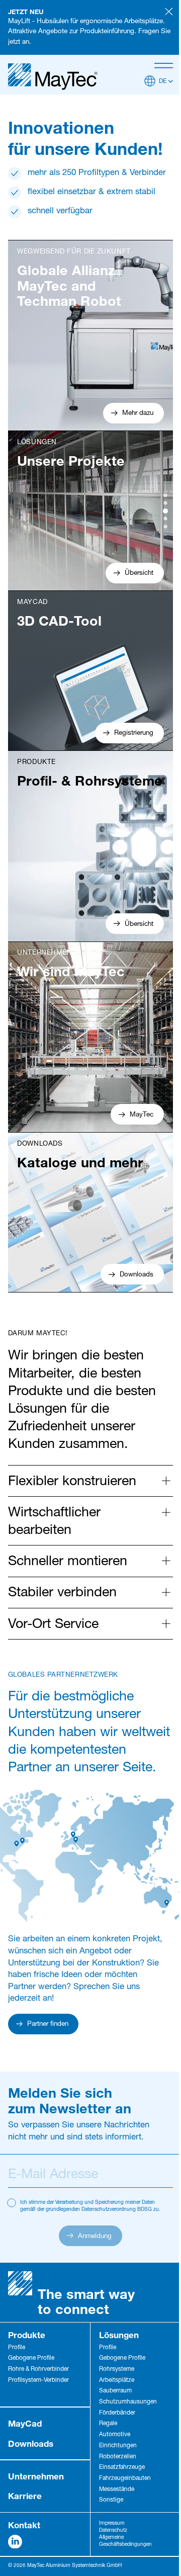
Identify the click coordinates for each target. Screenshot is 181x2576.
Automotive (115, 2435)
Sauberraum (115, 2391)
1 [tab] (165, 495)
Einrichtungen (118, 2446)
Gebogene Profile (31, 2358)
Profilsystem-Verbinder (38, 2381)
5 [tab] (165, 527)
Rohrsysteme (117, 2370)
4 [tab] (165, 519)
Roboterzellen (118, 2457)
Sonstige (111, 2500)
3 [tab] (165, 511)
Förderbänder (117, 2413)
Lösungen (119, 2335)
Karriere (25, 2496)
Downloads (31, 2443)
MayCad (25, 2423)
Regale (108, 2424)
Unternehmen (36, 2476)
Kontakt (24, 2525)
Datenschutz (113, 2531)
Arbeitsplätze (117, 2381)
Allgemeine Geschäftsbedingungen (125, 2541)
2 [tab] (165, 503)
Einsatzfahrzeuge (122, 2468)
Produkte (27, 2335)
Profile (17, 2348)
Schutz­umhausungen (128, 2402)
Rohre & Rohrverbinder (38, 2370)
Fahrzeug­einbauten (125, 2479)
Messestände (117, 2490)
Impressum (112, 2524)
